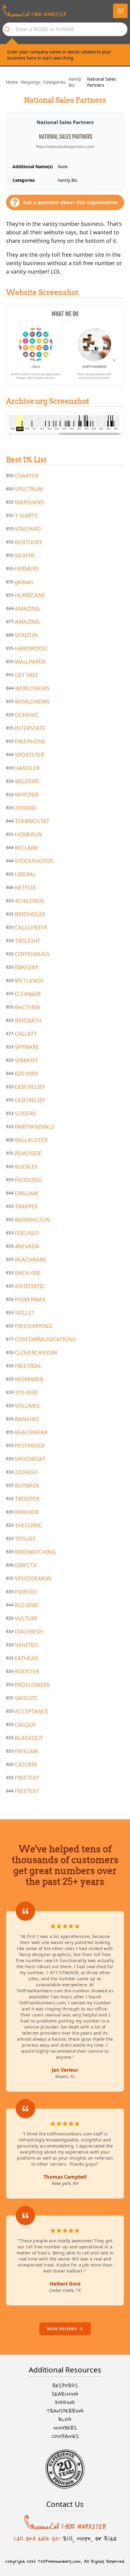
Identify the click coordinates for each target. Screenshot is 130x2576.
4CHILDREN (29, 901)
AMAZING (27, 608)
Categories (54, 82)
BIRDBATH (28, 1020)
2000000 (25, 808)
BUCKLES (26, 1166)
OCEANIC (27, 715)
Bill (68, 2539)
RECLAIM (26, 848)
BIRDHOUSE (30, 914)
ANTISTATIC (30, 1286)
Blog (65, 2420)
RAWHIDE (27, 1512)
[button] (120, 11)
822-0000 (26, 1605)
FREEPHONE (30, 741)
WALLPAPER (30, 662)
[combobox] (65, 29)
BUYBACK (27, 1485)
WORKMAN (29, 1379)
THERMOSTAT (32, 821)
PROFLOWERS (32, 1685)
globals (24, 582)
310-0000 (26, 1392)
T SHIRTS (26, 515)
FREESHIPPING (34, 1326)
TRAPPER (26, 1206)
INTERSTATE (30, 728)
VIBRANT (26, 1060)
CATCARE (26, 1764)
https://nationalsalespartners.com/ (65, 147)
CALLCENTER (31, 927)
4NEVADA (27, 1246)
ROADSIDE (28, 1153)
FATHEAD (27, 1658)
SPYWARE (27, 1047)
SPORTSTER (29, 755)
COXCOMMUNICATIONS (45, 1339)
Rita (110, 2539)
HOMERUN (29, 834)
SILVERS (25, 555)
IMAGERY (27, 967)
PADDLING (28, 1180)
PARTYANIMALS (35, 1127)
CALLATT (26, 1034)
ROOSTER (27, 1671)
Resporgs (31, 82)
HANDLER (27, 768)
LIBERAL (25, 874)
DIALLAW (26, 1193)
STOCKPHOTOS (34, 861)
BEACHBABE (31, 1259)
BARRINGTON (32, 1220)
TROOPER (27, 1499)
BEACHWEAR (31, 1432)
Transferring (65, 2411)
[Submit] (9, 29)
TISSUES (25, 1538)
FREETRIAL (28, 1366)
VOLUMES (27, 1406)
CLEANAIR (28, 994)
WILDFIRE (27, 781)
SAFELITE (26, 1698)
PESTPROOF (30, 1445)
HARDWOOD (31, 648)
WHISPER (27, 794)
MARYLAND (29, 502)
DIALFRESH (29, 1631)
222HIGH (26, 1472)
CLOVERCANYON (36, 1352)
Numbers (65, 2428)
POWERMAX (30, 1299)
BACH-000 (28, 1273)
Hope (84, 2539)
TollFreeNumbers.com (59, 2562)
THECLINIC (28, 1525)
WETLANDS (29, 980)
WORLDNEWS (32, 688)
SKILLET (25, 1313)
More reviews (62, 2329)
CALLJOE (25, 1724)
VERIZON (26, 635)
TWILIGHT (28, 941)
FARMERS (27, 569)
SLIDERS (25, 1113)
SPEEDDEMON (33, 1578)
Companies (65, 2436)
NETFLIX (25, 887)
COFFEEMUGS (32, 954)
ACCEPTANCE (32, 1711)
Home (12, 82)
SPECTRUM (29, 489)
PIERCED (26, 1592)
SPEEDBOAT (30, 1459)
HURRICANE (30, 595)
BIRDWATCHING (35, 1552)
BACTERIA (28, 1007)
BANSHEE (27, 1419)
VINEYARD (28, 529)
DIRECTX (26, 1565)
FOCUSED (27, 1233)
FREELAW (26, 1751)
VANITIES (27, 1645)
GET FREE (27, 675)
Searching (65, 2394)
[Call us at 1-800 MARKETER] (34, 11)
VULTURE (26, 1618)
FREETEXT (27, 1778)
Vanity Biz (75, 82)
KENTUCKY (28, 542)
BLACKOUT (29, 1738)
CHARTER (27, 476)
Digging (65, 2403)
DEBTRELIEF (30, 1087)
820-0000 (26, 1073)
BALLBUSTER (31, 1140)
